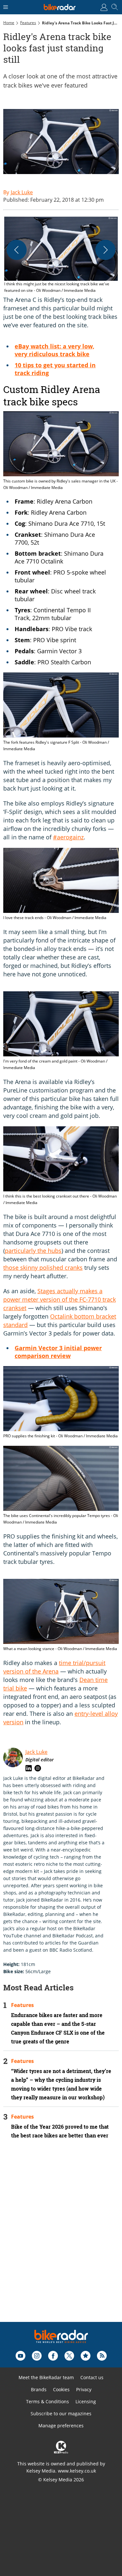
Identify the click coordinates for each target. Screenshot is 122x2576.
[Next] (105, 250)
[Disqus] (61, 2239)
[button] (61, 255)
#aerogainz (68, 837)
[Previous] (17, 250)
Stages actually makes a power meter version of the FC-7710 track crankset (60, 1299)
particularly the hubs (33, 1251)
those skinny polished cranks (43, 1268)
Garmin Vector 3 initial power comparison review (58, 1352)
